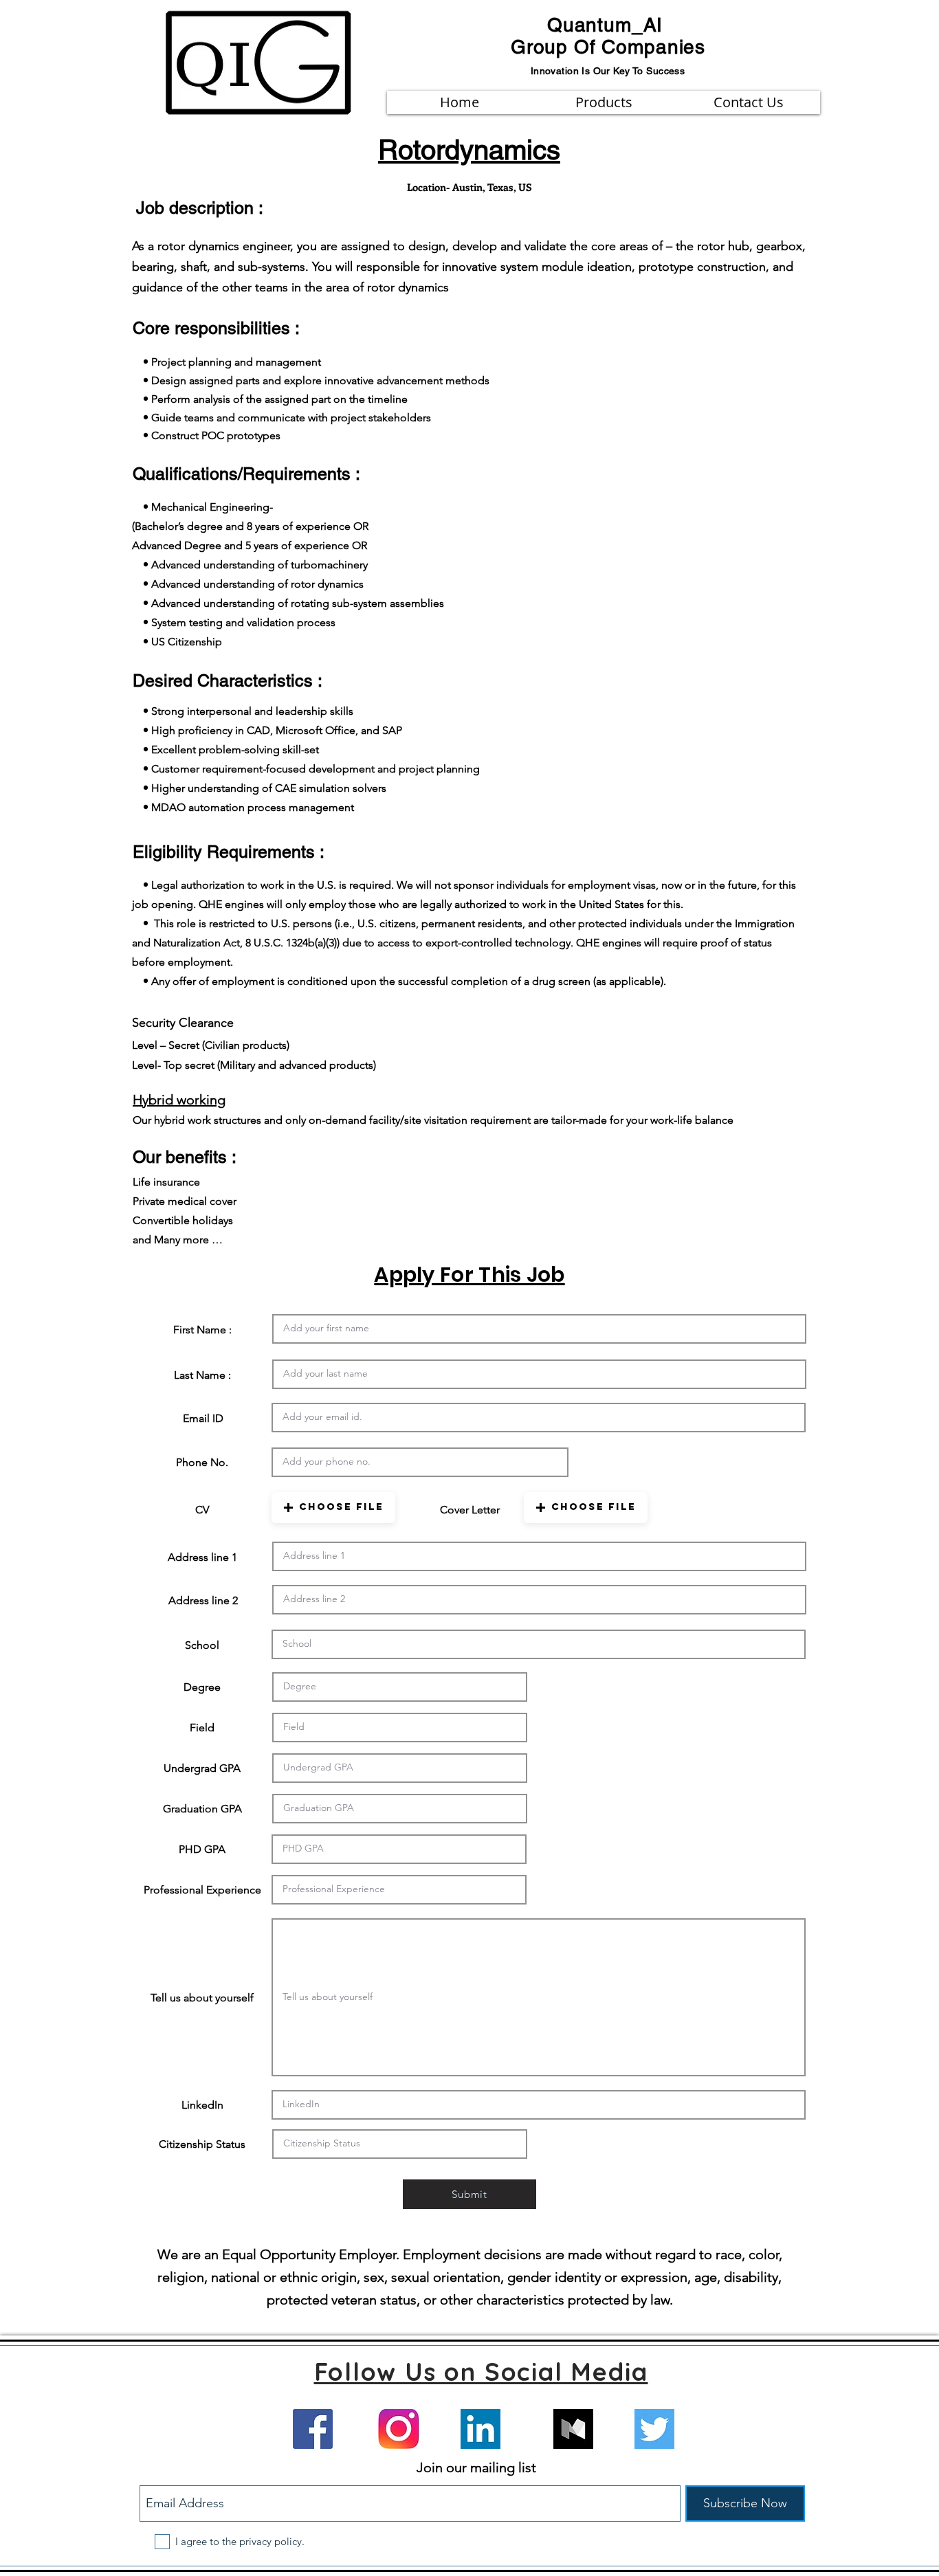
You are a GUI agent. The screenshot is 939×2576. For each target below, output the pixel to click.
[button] (333, 1508)
